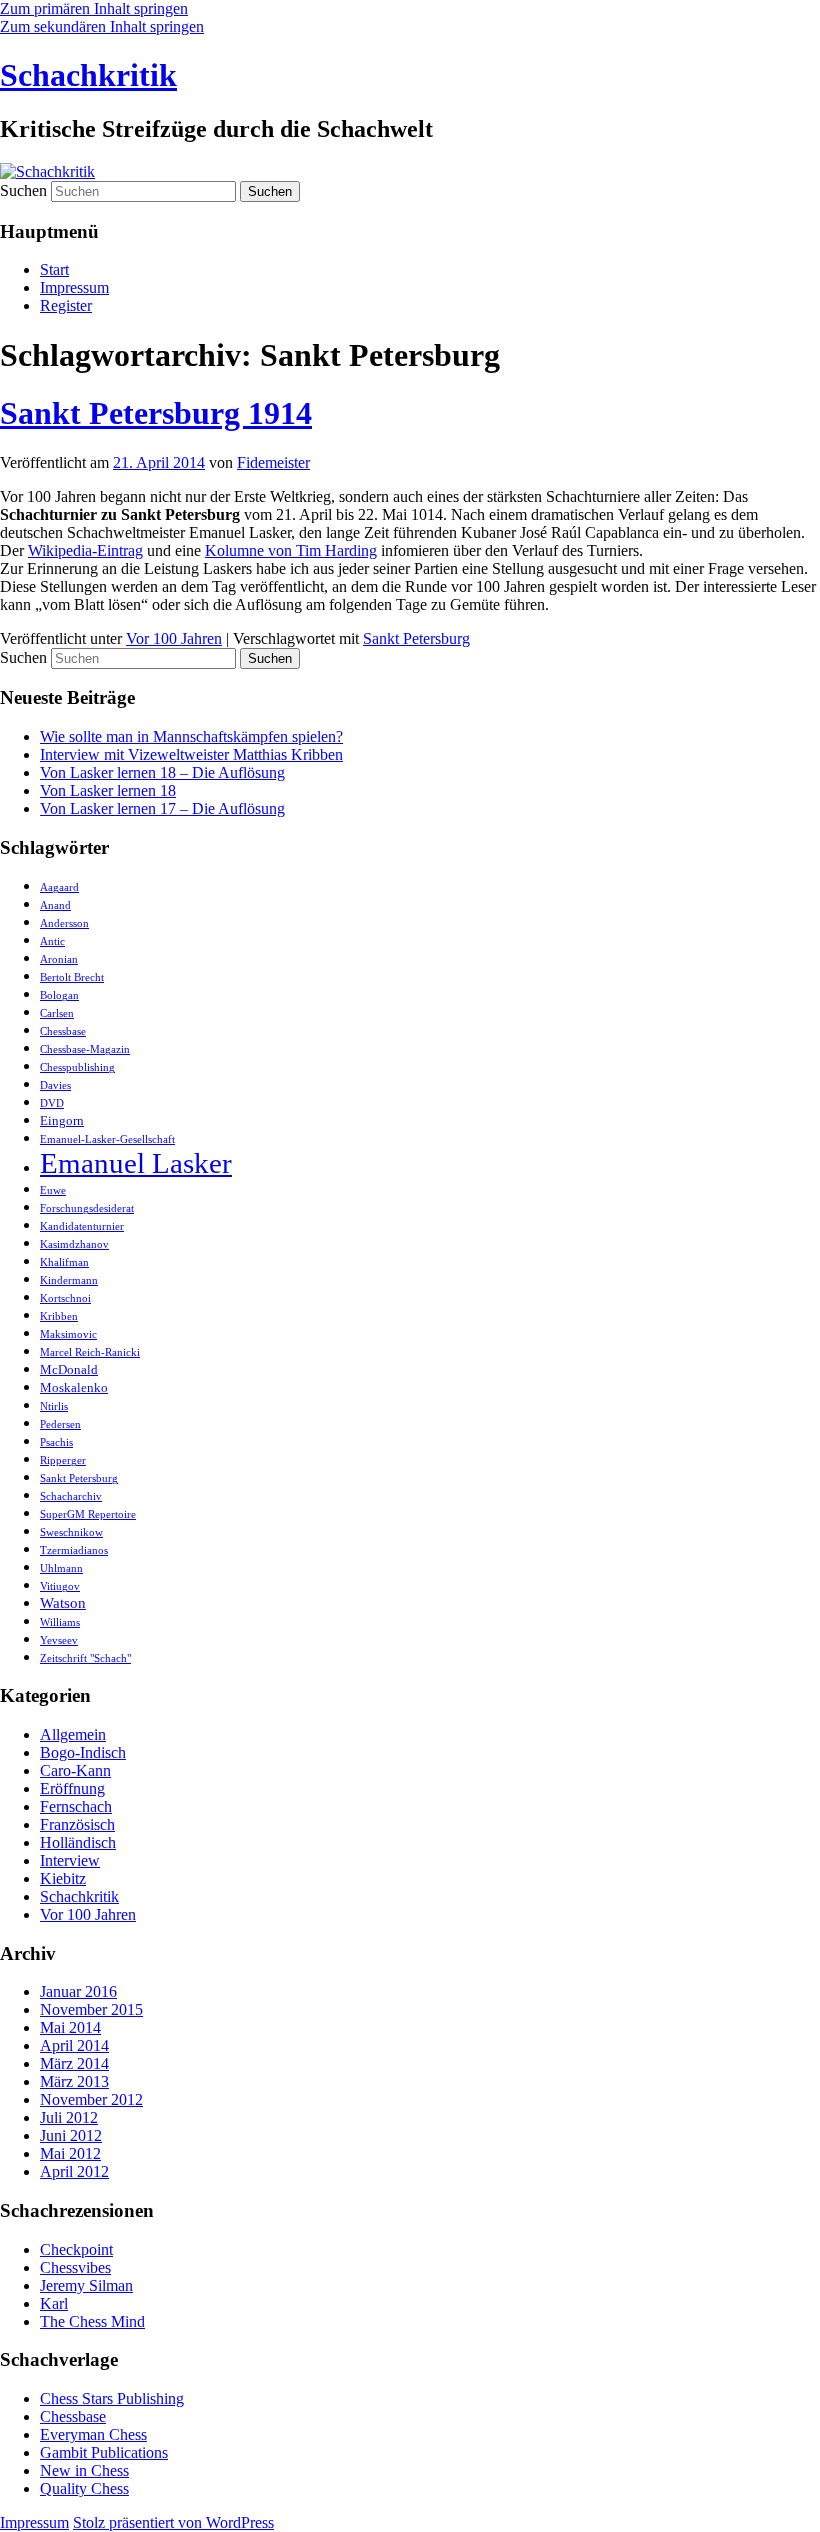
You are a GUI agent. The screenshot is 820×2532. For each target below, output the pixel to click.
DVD (52, 1103)
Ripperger (63, 1460)
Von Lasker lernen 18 (108, 790)
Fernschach (76, 1806)
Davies (55, 1085)
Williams (60, 1622)
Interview (70, 1860)
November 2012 (91, 2099)
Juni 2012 (71, 2135)
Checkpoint (76, 2249)
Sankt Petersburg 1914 (156, 413)
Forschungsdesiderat (87, 1208)
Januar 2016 (78, 1991)
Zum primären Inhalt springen (94, 8)
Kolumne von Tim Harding (291, 550)
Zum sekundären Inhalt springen (102, 26)
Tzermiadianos (74, 1550)
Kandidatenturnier (82, 1226)
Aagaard (59, 887)
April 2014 (74, 2045)
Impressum (74, 287)
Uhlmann (61, 1568)
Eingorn (62, 1120)
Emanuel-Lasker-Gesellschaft (107, 1139)
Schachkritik (88, 75)
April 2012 (74, 2171)
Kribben (59, 1316)
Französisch (77, 1824)
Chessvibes (75, 2267)
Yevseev (59, 1640)
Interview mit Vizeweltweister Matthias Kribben (191, 754)
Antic (52, 941)
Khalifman (64, 1262)
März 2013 (74, 2081)
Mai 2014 (70, 2027)
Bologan (59, 995)
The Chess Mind (92, 2321)
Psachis (56, 1442)
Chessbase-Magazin (85, 1049)
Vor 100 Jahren (174, 638)
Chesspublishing (77, 1067)
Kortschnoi (65, 1298)
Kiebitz (63, 1878)
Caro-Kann (75, 1770)
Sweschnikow (71, 1532)
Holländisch (78, 1842)
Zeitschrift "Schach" (85, 1658)
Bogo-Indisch (83, 1752)
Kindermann (69, 1280)
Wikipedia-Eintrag (85, 550)
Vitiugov (60, 1586)
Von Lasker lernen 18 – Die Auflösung (162, 772)
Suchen (23, 190)
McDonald (69, 1369)
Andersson (64, 923)
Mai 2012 (70, 2153)
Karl (54, 2303)
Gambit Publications (104, 2452)
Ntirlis (54, 1406)
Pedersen (60, 1424)
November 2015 (91, 2009)
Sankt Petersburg (416, 638)
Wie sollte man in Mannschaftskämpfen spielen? (191, 736)
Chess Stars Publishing (112, 2398)
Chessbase (63, 1031)
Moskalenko (74, 1387)
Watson (63, 1603)
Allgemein (73, 1734)
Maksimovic (68, 1334)
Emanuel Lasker (136, 1163)
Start (54, 269)
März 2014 (74, 2063)
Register (66, 305)
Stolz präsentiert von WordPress (173, 2522)
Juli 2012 (69, 2117)
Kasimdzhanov (74, 1244)
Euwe (53, 1190)
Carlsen (57, 1013)
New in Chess (84, 2470)
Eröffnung (72, 1788)
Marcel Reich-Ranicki (90, 1352)
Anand (55, 905)
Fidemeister (273, 462)
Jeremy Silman (86, 2285)
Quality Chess (84, 2488)
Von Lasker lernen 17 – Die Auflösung (162, 808)
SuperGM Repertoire (88, 1514)
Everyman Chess (93, 2434)
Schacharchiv (71, 1496)
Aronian (59, 959)
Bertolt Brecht (72, 977)
